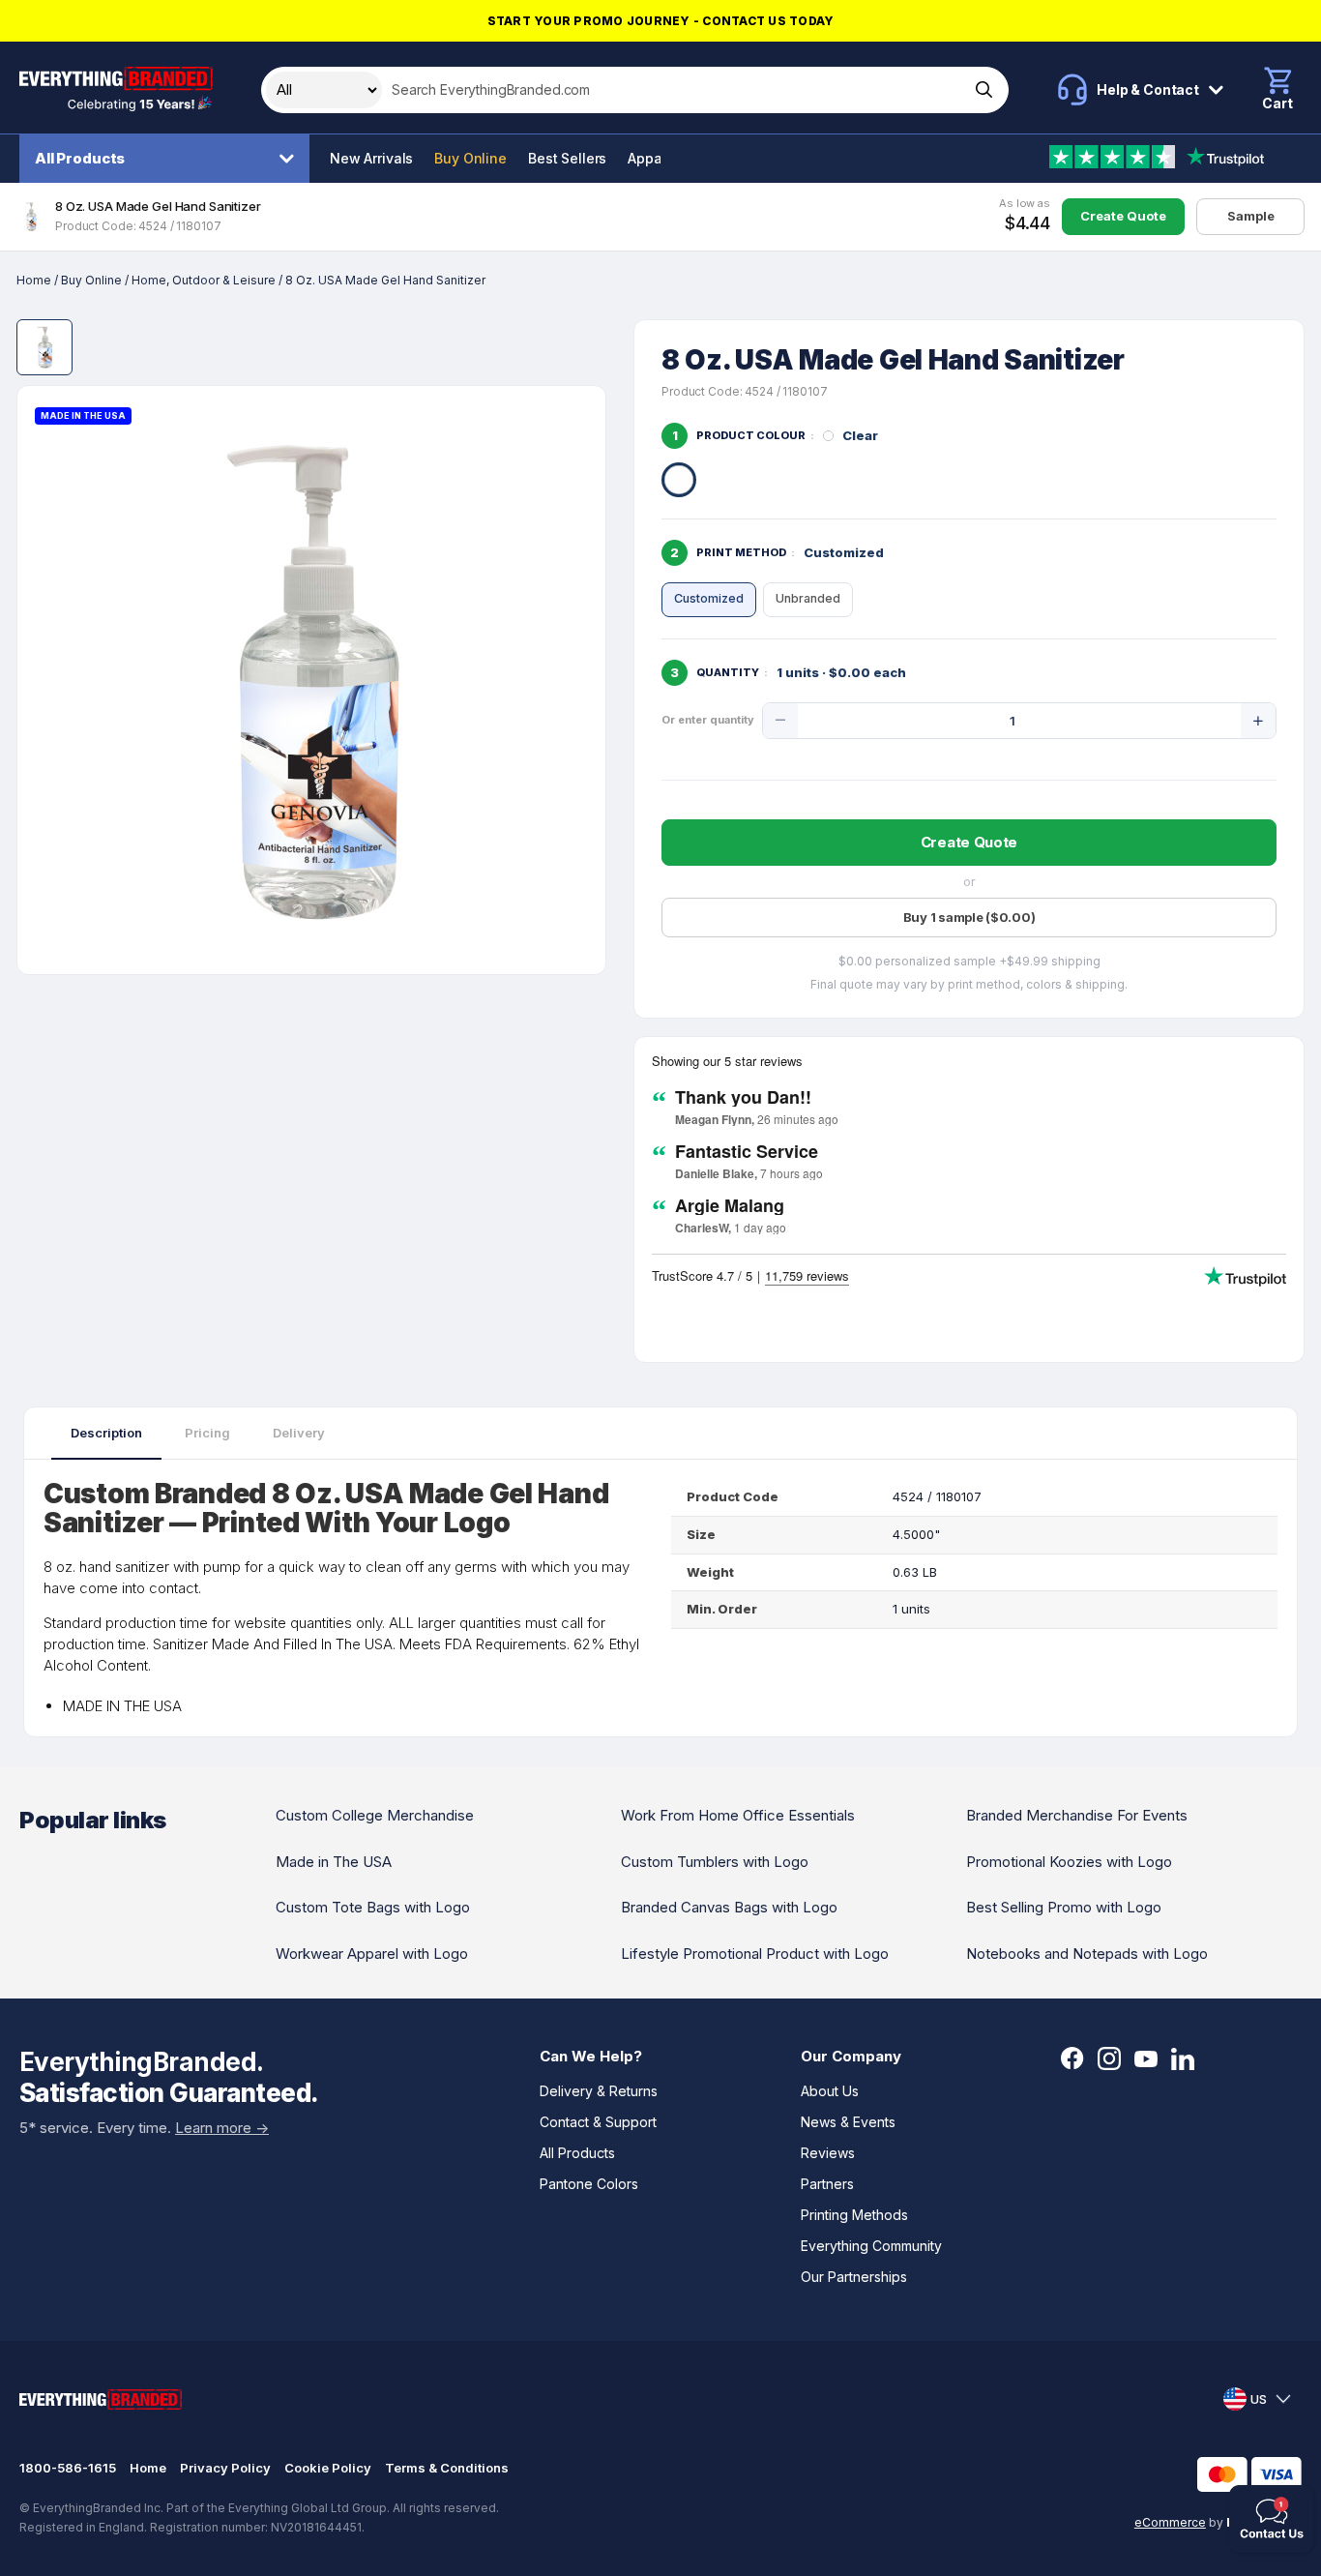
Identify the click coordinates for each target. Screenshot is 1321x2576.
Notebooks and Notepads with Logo (1087, 1954)
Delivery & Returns (599, 2091)
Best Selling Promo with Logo (1064, 1907)
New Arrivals (371, 158)
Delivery (299, 1433)
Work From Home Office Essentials (738, 1815)
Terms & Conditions (447, 2468)
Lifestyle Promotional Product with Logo (755, 1954)
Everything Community (871, 2246)
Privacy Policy (225, 2468)
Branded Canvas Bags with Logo (729, 1907)
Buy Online (470, 158)
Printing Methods (854, 2215)
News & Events (848, 2122)
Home (34, 280)
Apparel (653, 158)
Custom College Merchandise (375, 1815)
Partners (827, 2184)
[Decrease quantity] (780, 721)
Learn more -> (222, 2128)
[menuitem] (169, 159)
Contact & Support (598, 2122)
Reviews (828, 2153)
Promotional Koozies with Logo (1069, 1862)
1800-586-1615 (68, 2468)
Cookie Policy (328, 2468)
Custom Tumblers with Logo (715, 1862)
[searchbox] (674, 90)
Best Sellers (567, 158)
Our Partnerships (854, 2277)
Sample (1251, 216)
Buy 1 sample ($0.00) (969, 917)
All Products (80, 158)
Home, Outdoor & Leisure (204, 280)
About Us (830, 2091)
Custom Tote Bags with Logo (373, 1907)
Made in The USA (334, 1862)
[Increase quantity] (1258, 721)
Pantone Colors (589, 2184)
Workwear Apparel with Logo (372, 1954)
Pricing (207, 1433)
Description (106, 1433)
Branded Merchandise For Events (1077, 1815)
